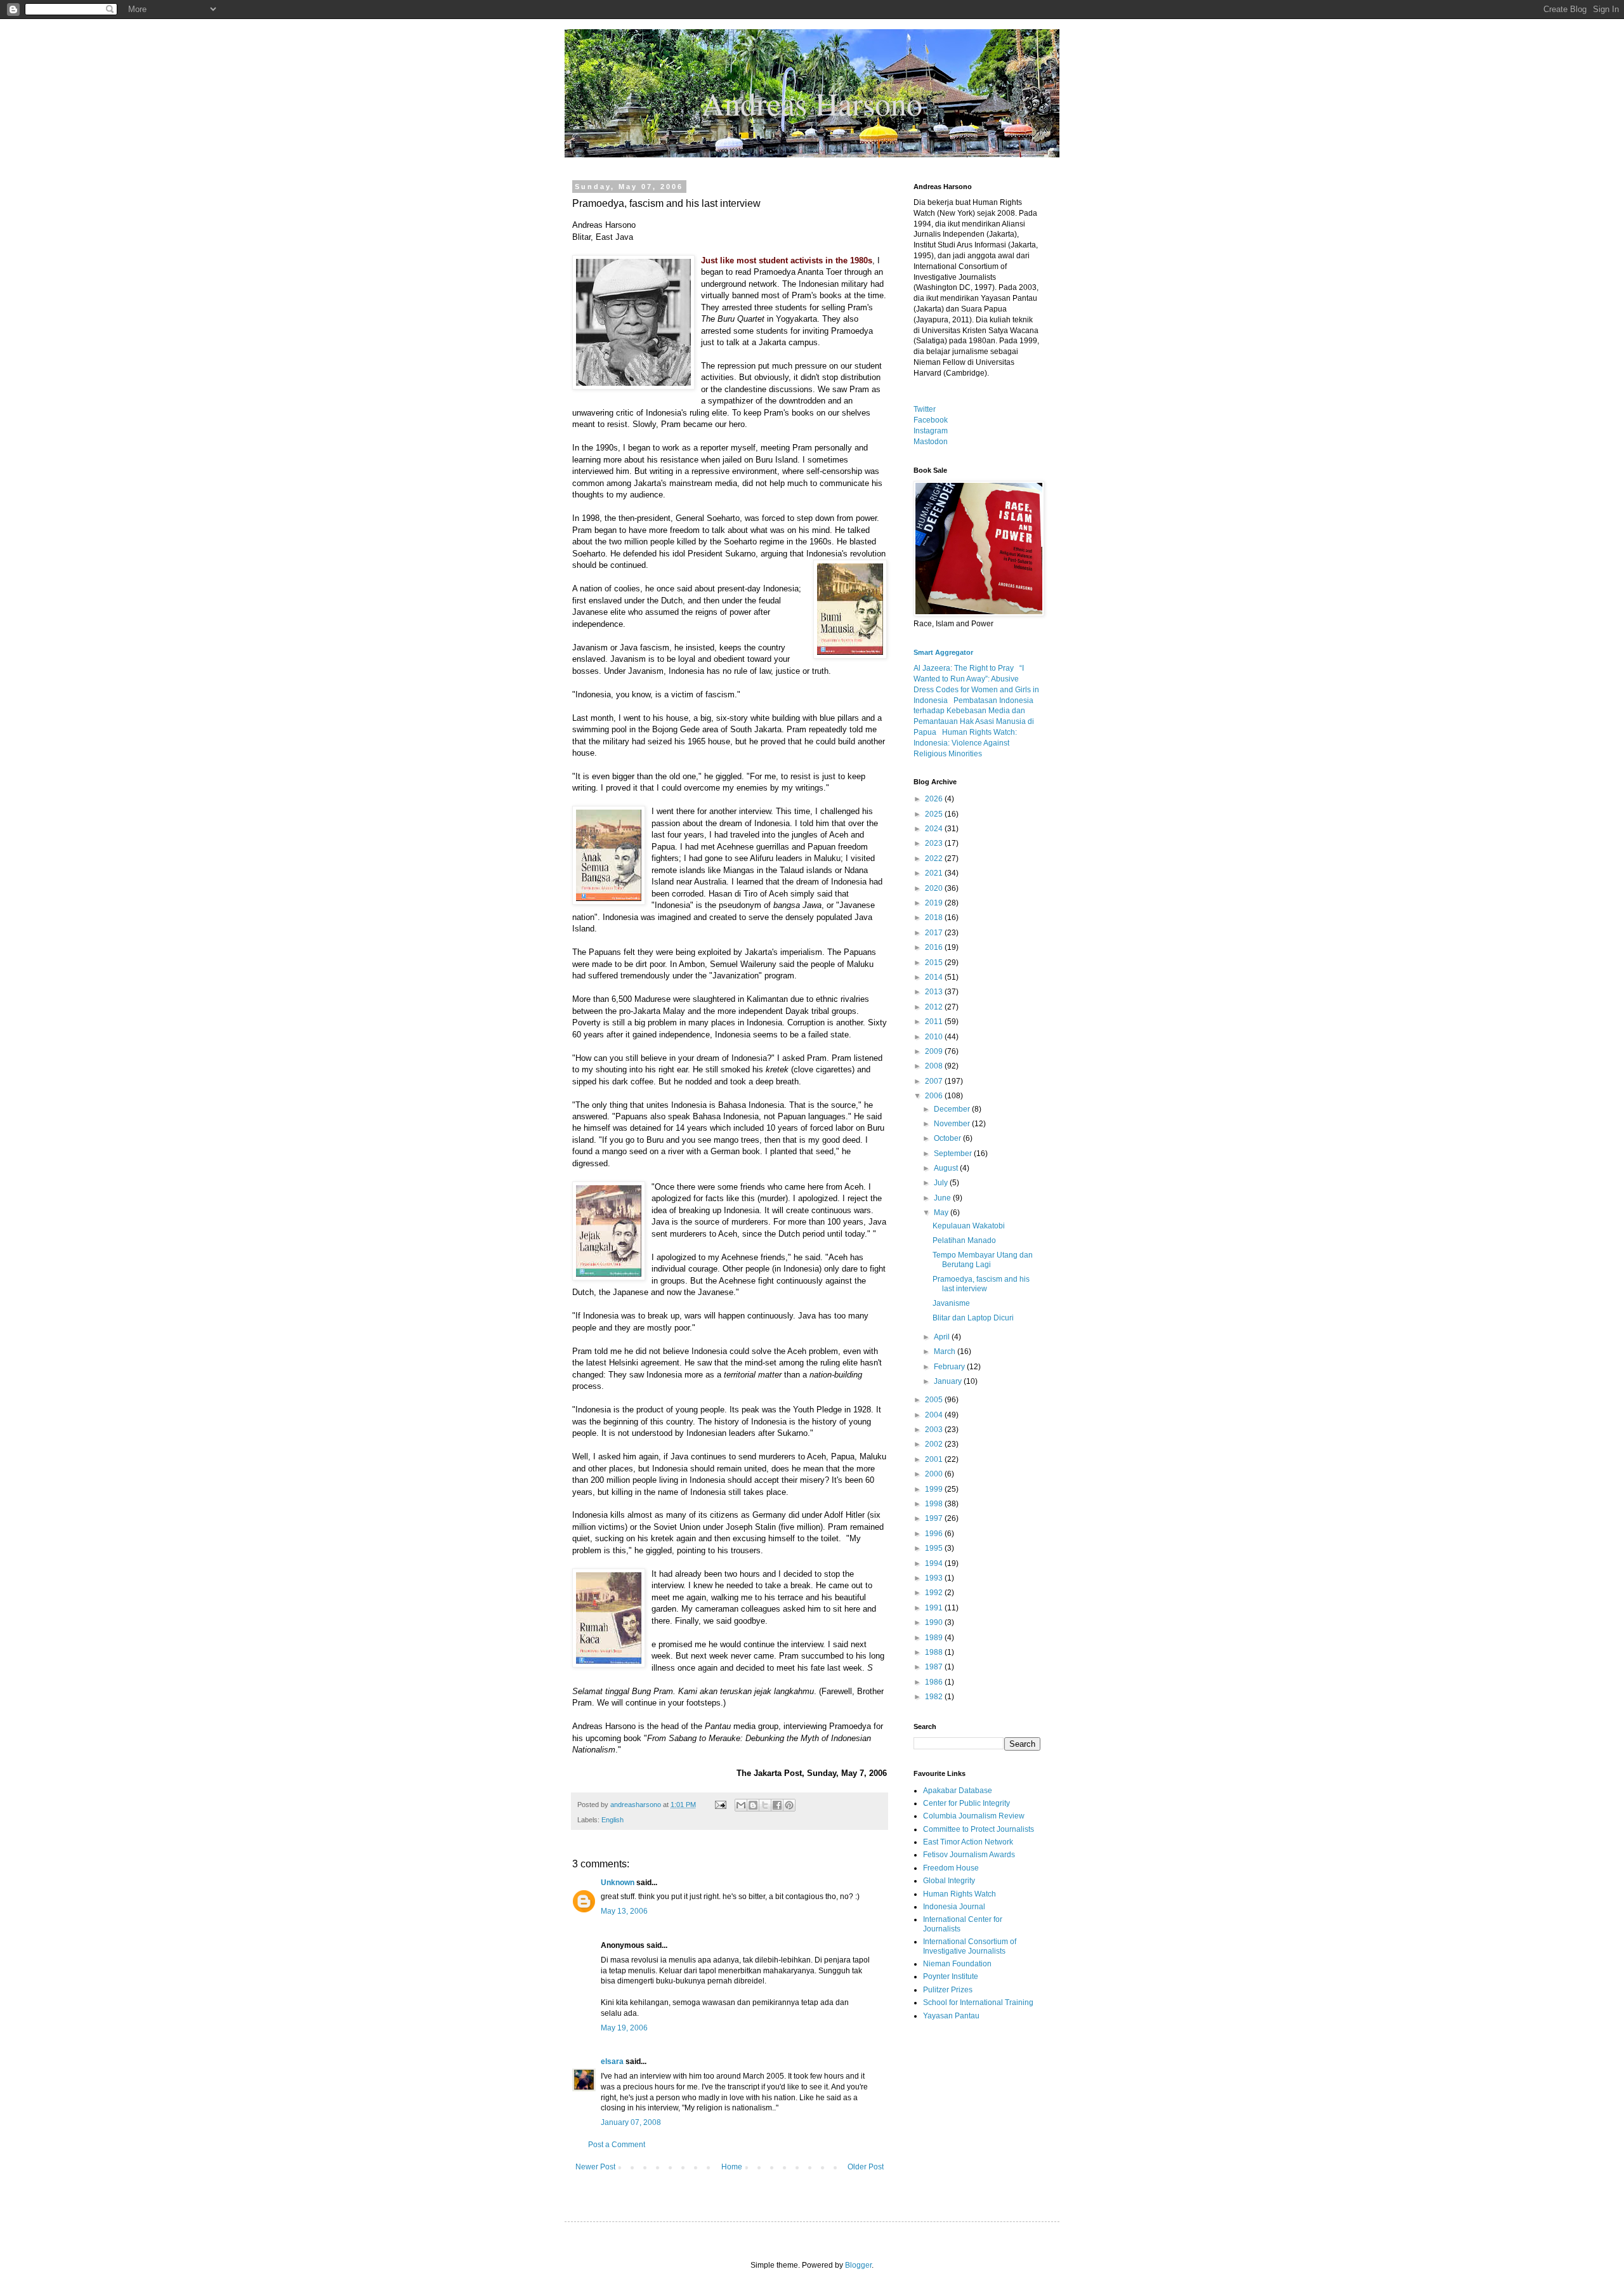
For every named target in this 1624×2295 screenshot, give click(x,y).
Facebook (931, 420)
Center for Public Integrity (966, 1803)
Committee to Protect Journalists (979, 1829)
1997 (935, 1518)
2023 (935, 843)
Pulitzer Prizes (948, 1990)
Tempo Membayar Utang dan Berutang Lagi (983, 1259)
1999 (935, 1489)
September (954, 1154)
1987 (935, 1667)
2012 (935, 1007)
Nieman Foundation (957, 1964)
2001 (935, 1459)
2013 (935, 992)
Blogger (858, 2265)
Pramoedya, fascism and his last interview (981, 1284)
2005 (935, 1400)
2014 (935, 977)
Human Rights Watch (959, 1894)
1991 (935, 1608)
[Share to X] (765, 1805)
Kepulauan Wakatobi (969, 1226)
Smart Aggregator (943, 652)
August (947, 1168)
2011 (935, 1022)
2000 (935, 1474)
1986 (935, 1682)
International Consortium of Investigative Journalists (970, 1946)
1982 (935, 1697)
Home (732, 2167)
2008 (935, 1066)
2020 (935, 888)
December (953, 1109)
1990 (935, 1622)
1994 (935, 1563)
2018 (935, 917)
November (953, 1124)
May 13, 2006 (624, 1911)
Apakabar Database (958, 1791)
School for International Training (978, 2002)
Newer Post (595, 2167)
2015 (935, 963)
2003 (935, 1430)
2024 (935, 829)
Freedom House (951, 1868)
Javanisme (951, 1303)
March (946, 1351)
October (948, 1138)
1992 (935, 1593)
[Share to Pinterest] (789, 1805)
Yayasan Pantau (951, 2016)
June (943, 1198)
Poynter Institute (951, 1976)
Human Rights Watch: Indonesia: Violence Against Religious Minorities (965, 743)
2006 (935, 1096)
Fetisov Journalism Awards (969, 1855)
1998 (935, 1504)
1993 (935, 1578)
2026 (935, 799)
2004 (935, 1415)
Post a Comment (617, 2145)
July (942, 1183)
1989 (935, 1638)
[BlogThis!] (753, 1805)
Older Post (866, 2167)
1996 (935, 1534)
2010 (935, 1037)
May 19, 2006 (624, 2028)
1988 (935, 1652)
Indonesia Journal (954, 1907)
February (950, 1367)
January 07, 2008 (631, 2122)
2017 (935, 933)
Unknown (618, 1883)
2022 (935, 858)
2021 (935, 873)
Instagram (931, 431)
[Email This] (741, 1805)
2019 (935, 903)
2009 (935, 1051)
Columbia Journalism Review (974, 1816)
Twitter (925, 409)
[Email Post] (720, 1805)
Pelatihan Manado (964, 1240)
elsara (612, 2062)
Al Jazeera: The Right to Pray (964, 668)
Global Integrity (949, 1881)
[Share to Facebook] (777, 1805)
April (943, 1337)
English (612, 1820)
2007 (935, 1081)
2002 (935, 1444)
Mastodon (931, 442)
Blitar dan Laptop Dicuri (973, 1318)
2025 (935, 814)
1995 (935, 1548)
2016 (935, 947)
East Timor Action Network (968, 1842)
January (949, 1381)
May (942, 1213)
